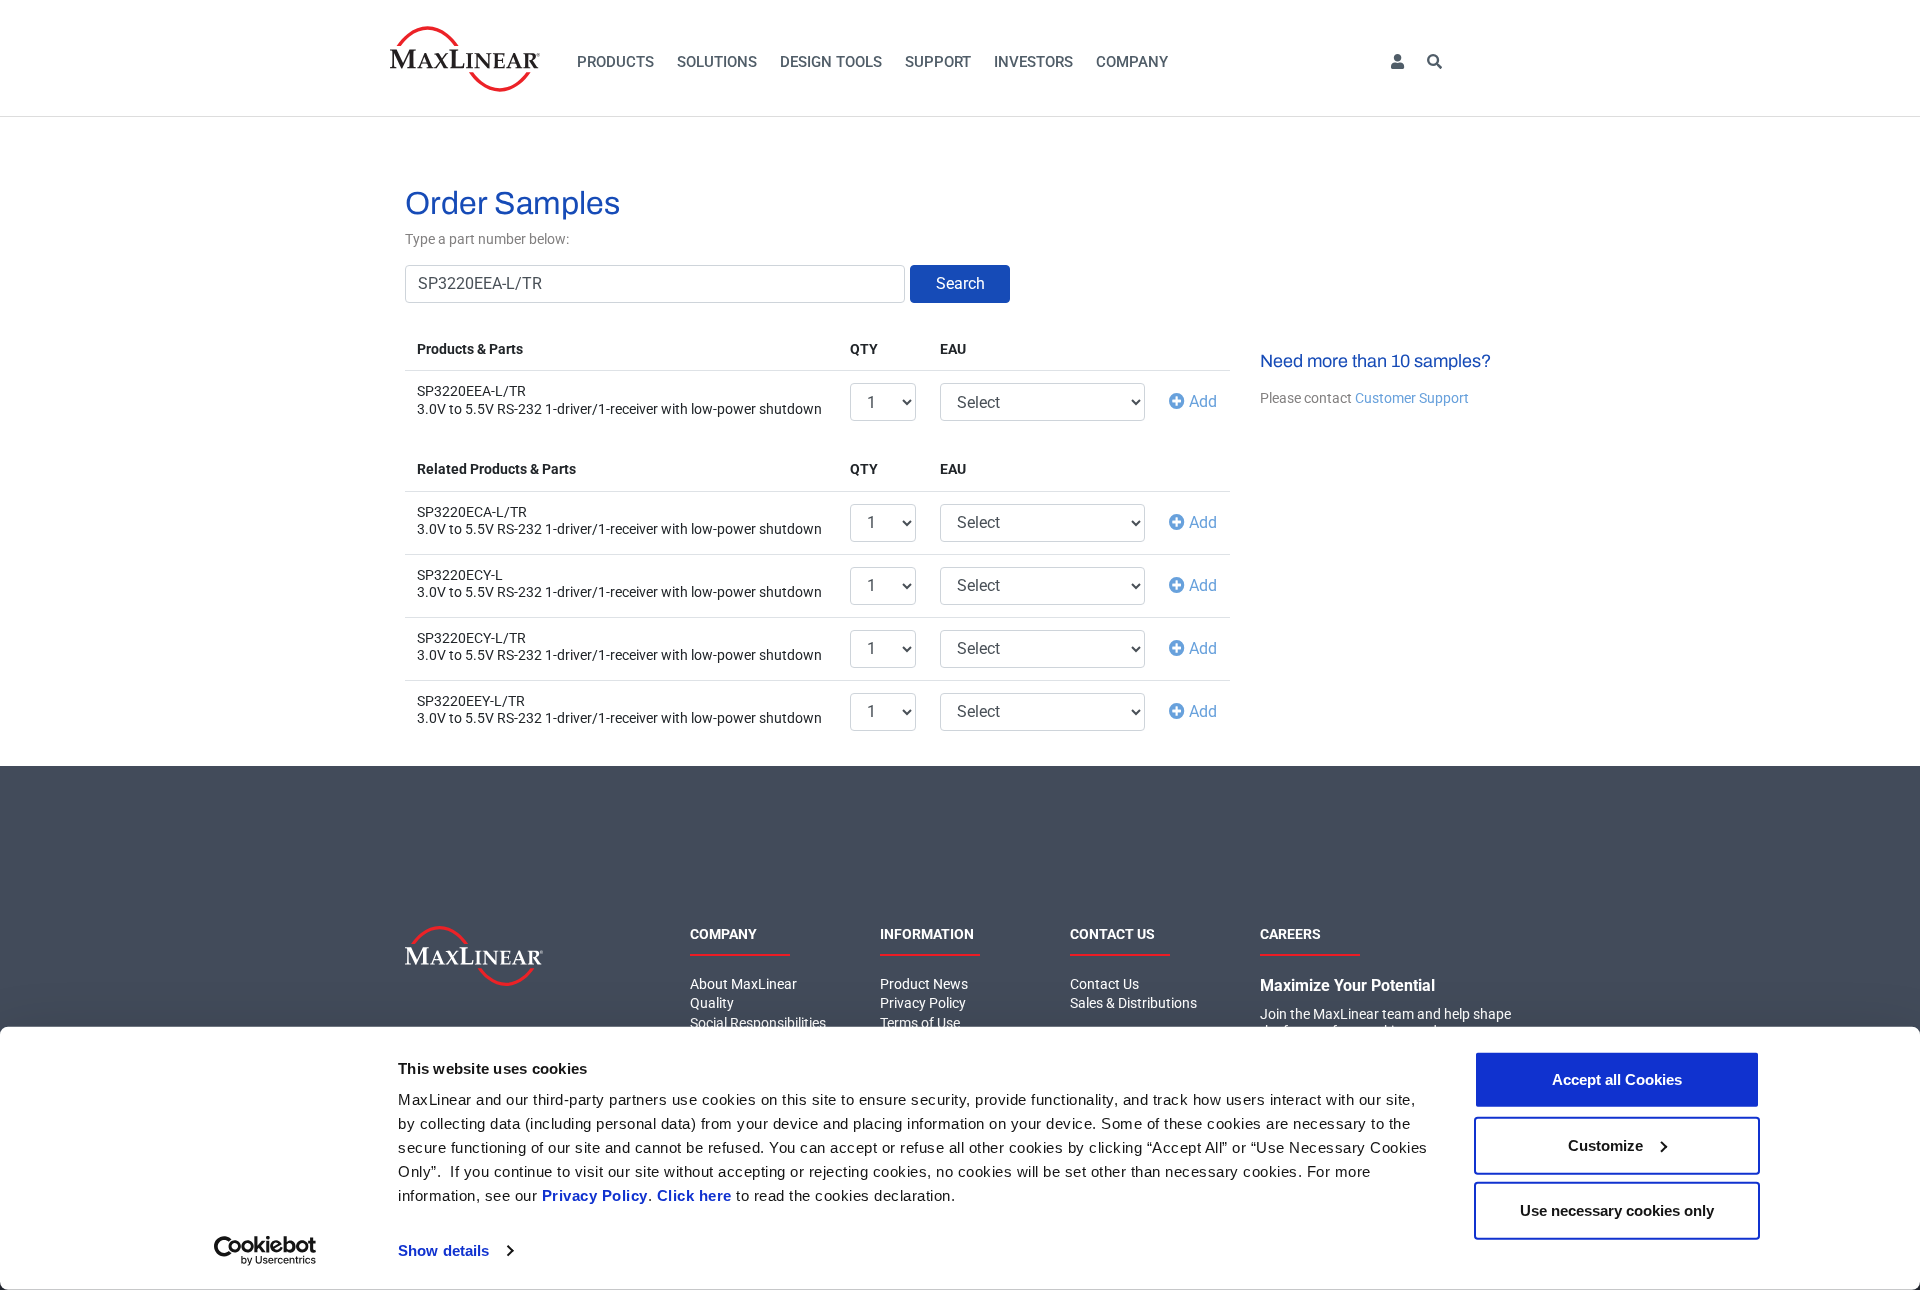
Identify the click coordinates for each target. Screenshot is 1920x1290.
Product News (924, 984)
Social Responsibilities (758, 1023)
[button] (1397, 62)
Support (938, 62)
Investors (1033, 62)
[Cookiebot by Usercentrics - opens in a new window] (265, 1251)
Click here (694, 1195)
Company (1132, 62)
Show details (443, 1250)
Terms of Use (920, 1023)
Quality (712, 1003)
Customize (1605, 1144)
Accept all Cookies (1617, 1079)
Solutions (717, 62)
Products (615, 62)
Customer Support (1412, 398)
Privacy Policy (595, 1195)
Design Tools (831, 62)
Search (960, 283)
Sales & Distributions (1133, 1003)
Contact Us (1104, 984)
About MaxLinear (743, 984)
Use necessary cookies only (1617, 1210)
